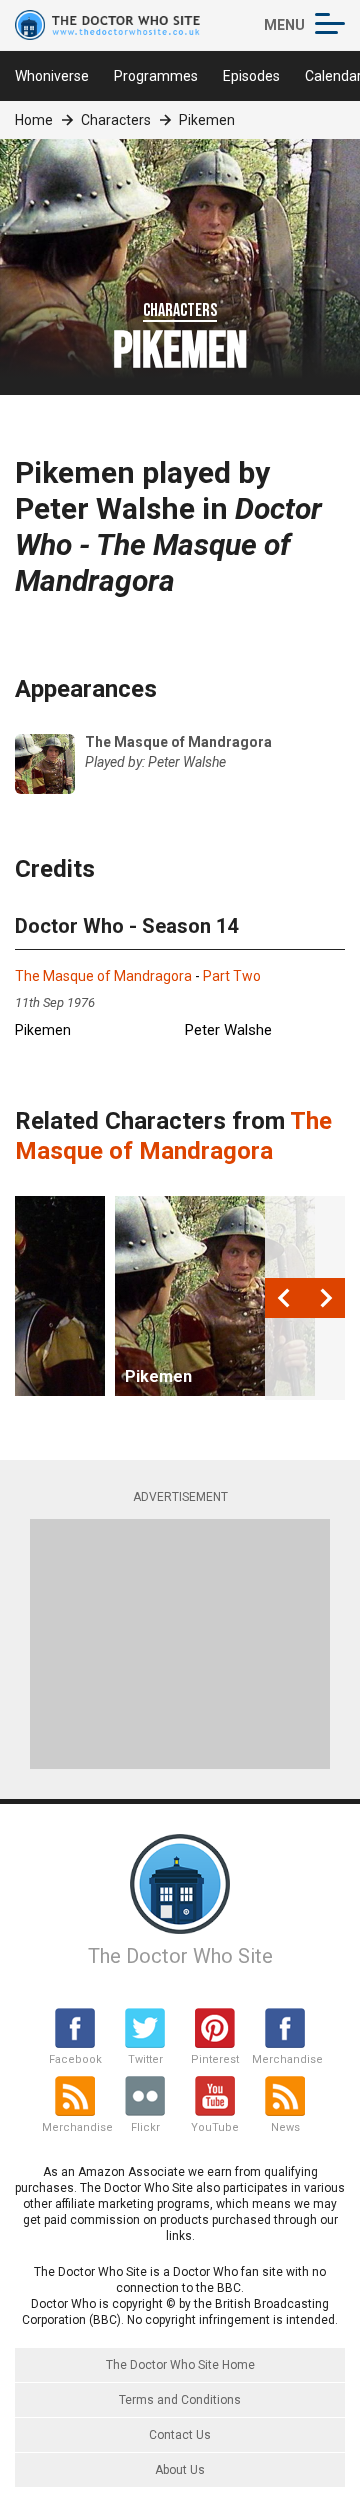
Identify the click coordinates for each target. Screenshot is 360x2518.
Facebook (75, 2059)
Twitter (145, 2059)
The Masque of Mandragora (103, 976)
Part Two (232, 976)
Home (34, 120)
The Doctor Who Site (180, 1956)
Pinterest (215, 2059)
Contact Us (180, 2435)
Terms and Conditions (180, 2400)
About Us (180, 2470)
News (285, 2127)
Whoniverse (52, 76)
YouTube (215, 2127)
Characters (116, 120)
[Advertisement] (180, 1644)
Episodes (251, 76)
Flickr (145, 2127)
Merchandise (285, 2059)
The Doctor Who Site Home (180, 2365)
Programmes (156, 76)
